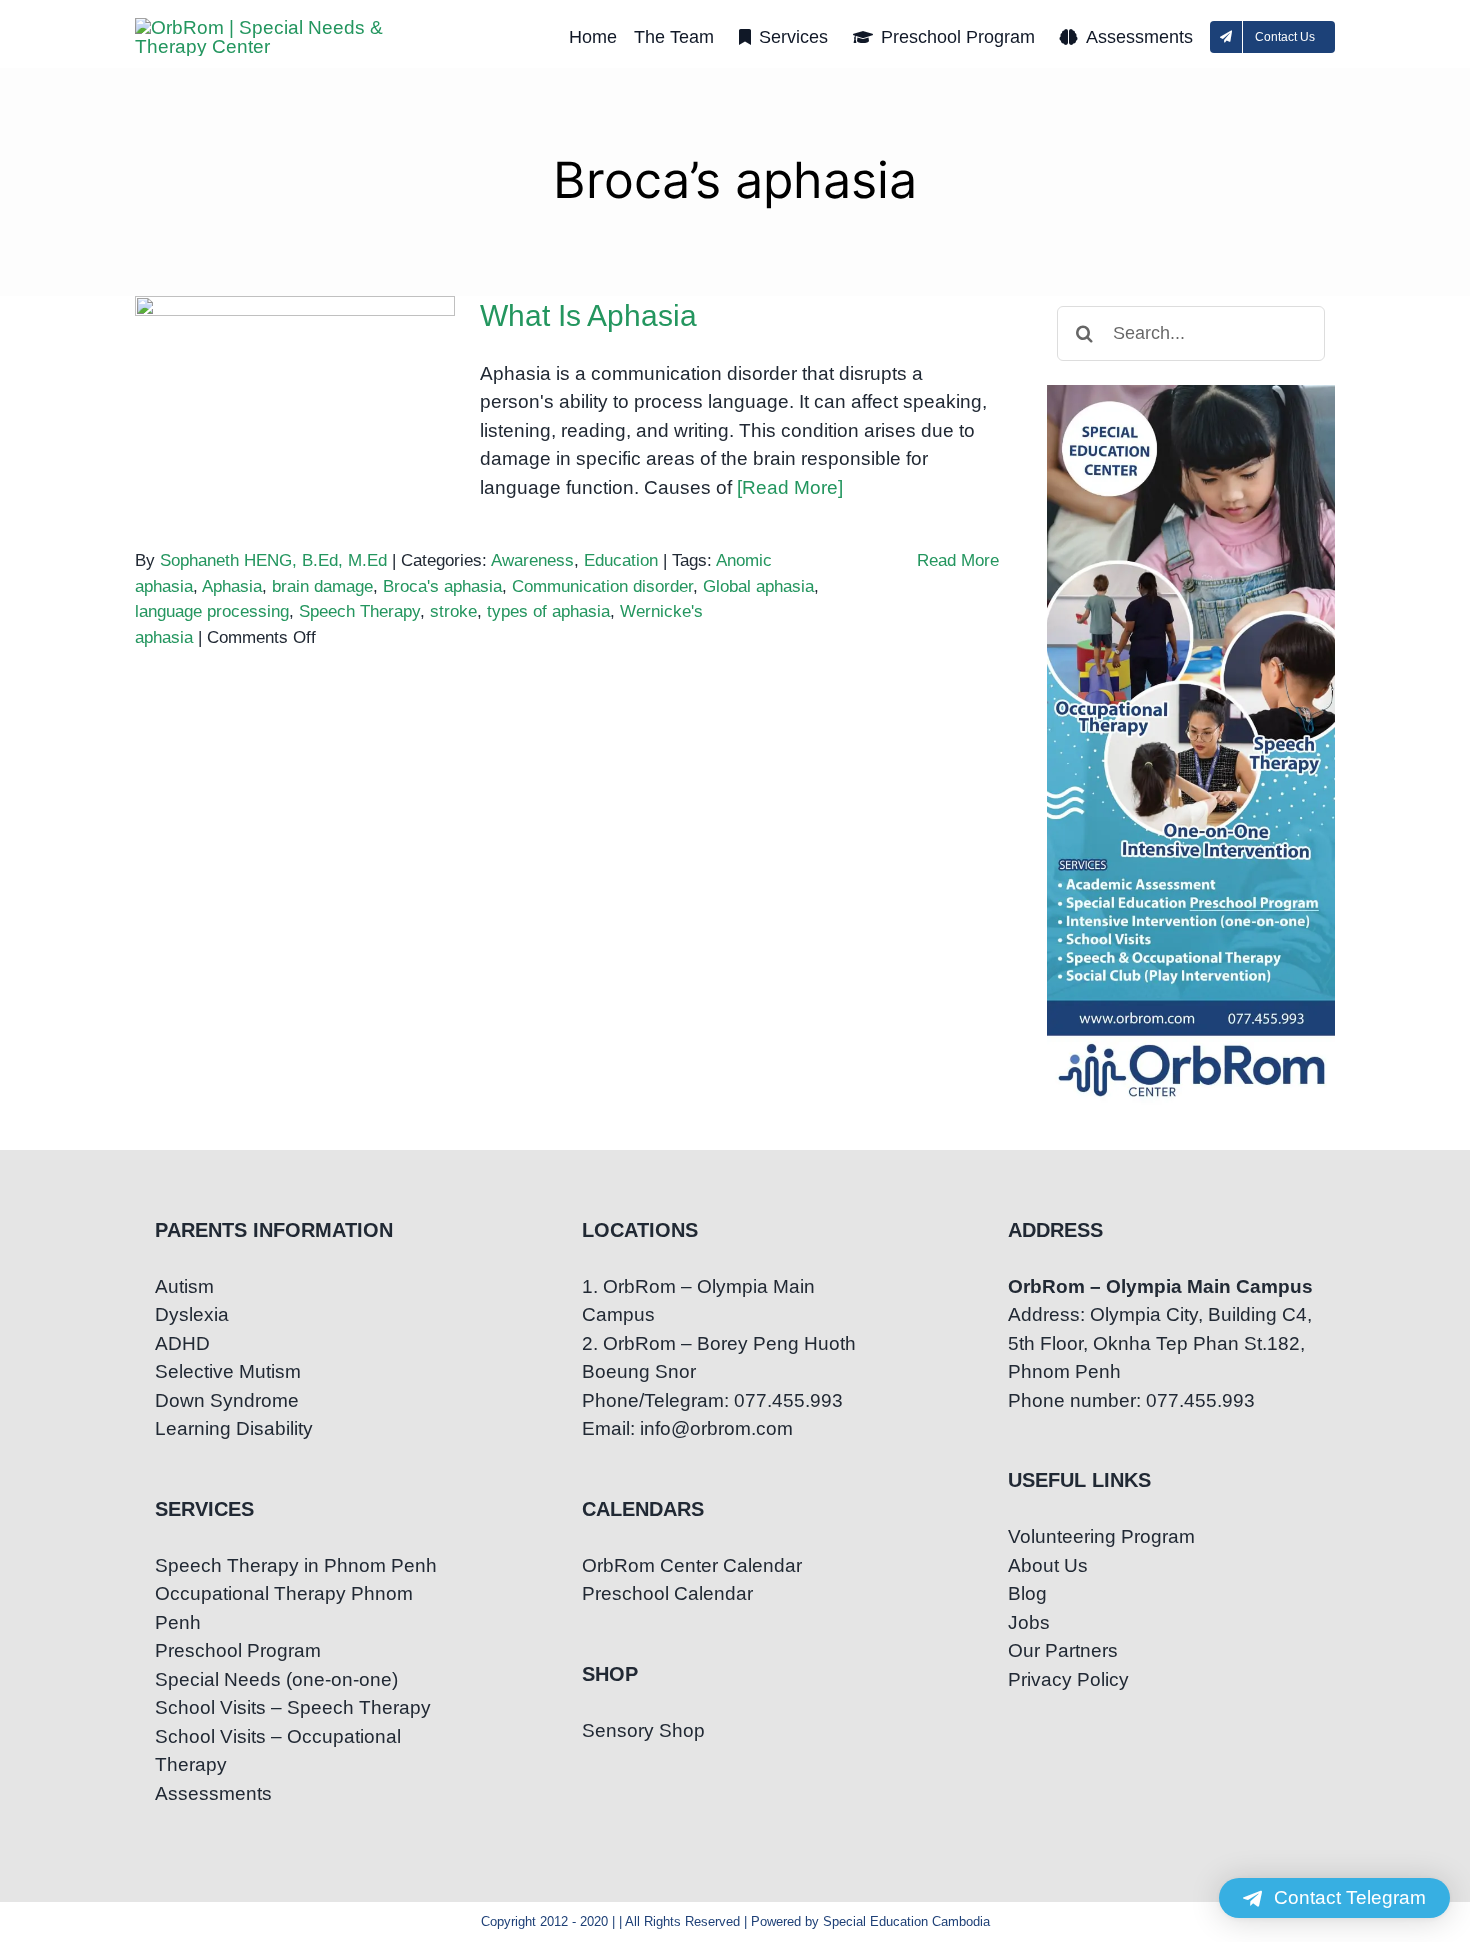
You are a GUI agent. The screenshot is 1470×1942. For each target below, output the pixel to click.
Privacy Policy (1068, 1679)
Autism (184, 1286)
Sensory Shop (643, 1730)
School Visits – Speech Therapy (293, 1707)
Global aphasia (758, 586)
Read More (958, 560)
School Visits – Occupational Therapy (278, 1751)
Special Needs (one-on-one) (276, 1679)
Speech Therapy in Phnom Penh (296, 1565)
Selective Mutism (228, 1371)
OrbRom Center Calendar (692, 1565)
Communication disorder (602, 586)
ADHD (182, 1343)
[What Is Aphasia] (295, 397)
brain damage (322, 586)
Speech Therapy (359, 611)
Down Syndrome (227, 1400)
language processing (212, 611)
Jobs (1029, 1622)
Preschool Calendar (667, 1593)
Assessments (213, 1793)
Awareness (532, 560)
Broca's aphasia (442, 586)
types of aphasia (548, 611)
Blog (1027, 1593)
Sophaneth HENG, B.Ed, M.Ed (273, 560)
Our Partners (1063, 1650)
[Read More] (790, 487)
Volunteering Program (1101, 1536)
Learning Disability (234, 1428)
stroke (453, 611)
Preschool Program (238, 1650)
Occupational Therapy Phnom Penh (284, 1608)
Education (621, 560)
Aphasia (232, 586)
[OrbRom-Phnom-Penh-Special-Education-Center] (275, 27)
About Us (1048, 1565)
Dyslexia (192, 1314)
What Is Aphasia (295, 376)
